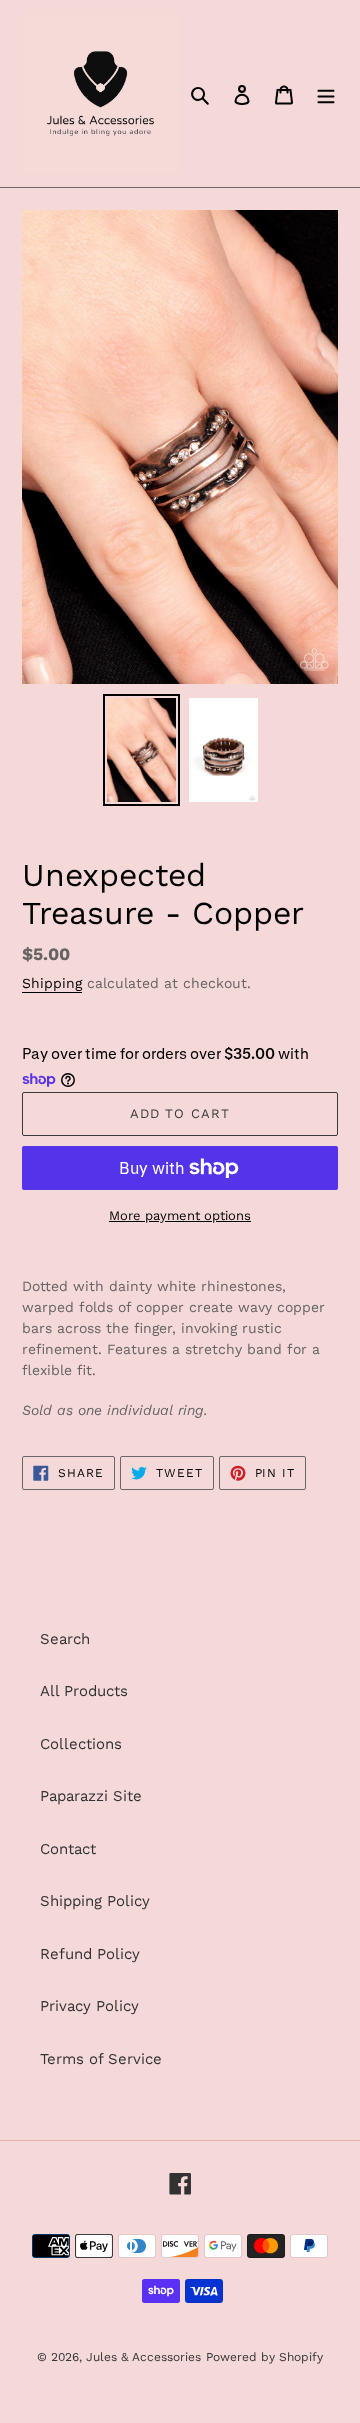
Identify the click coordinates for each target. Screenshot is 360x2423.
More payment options (180, 1215)
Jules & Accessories (143, 2357)
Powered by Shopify (264, 2357)
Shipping (52, 983)
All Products (84, 1691)
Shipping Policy (95, 1901)
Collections (81, 1744)
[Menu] (326, 93)
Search (65, 1639)
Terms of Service (101, 2059)
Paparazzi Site (91, 1796)
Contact (68, 1849)
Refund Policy (90, 1954)
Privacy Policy (89, 2006)
